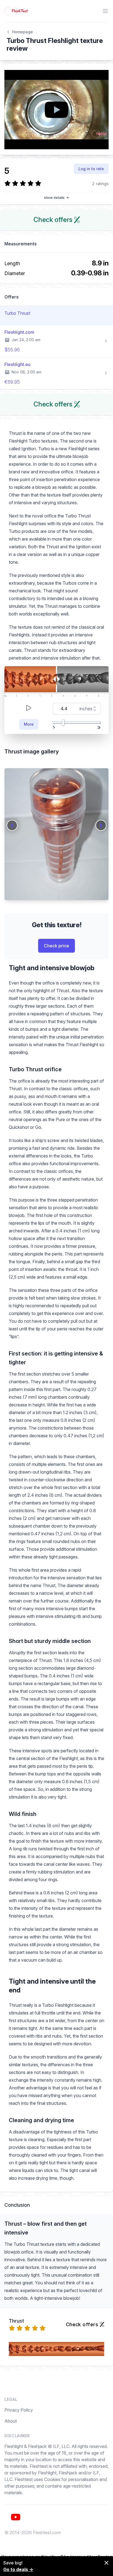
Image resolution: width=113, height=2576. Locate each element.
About (11, 2421)
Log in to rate (91, 169)
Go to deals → (18, 2569)
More (29, 724)
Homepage (22, 32)
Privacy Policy (19, 2410)
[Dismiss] (106, 2563)
